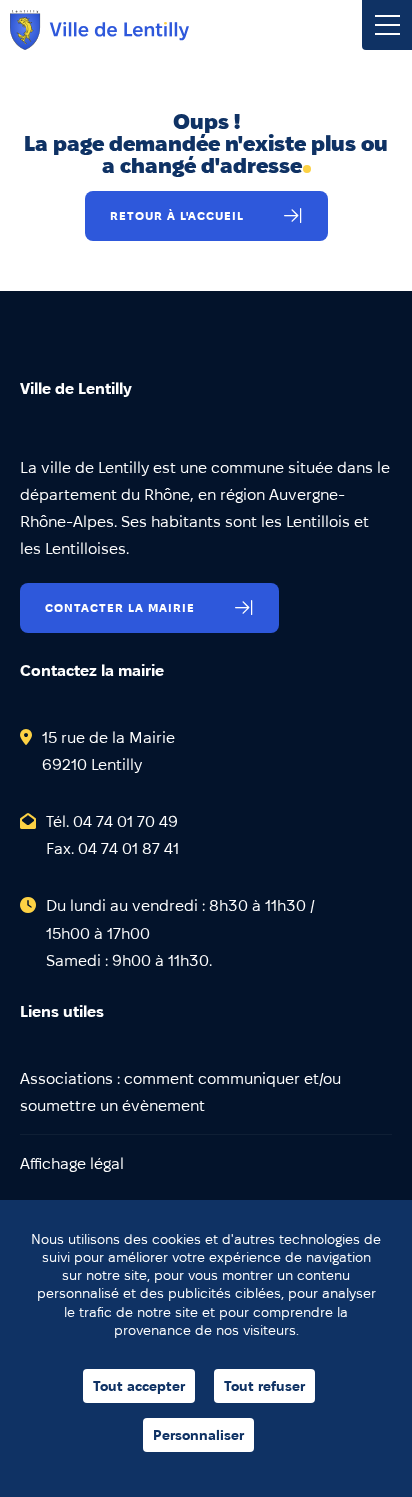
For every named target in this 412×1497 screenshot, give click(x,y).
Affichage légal (72, 1163)
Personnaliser (198, 1435)
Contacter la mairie (120, 607)
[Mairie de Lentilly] (99, 30)
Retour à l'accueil (177, 215)
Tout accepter (139, 1386)
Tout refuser (264, 1386)
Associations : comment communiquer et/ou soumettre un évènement (180, 1092)
